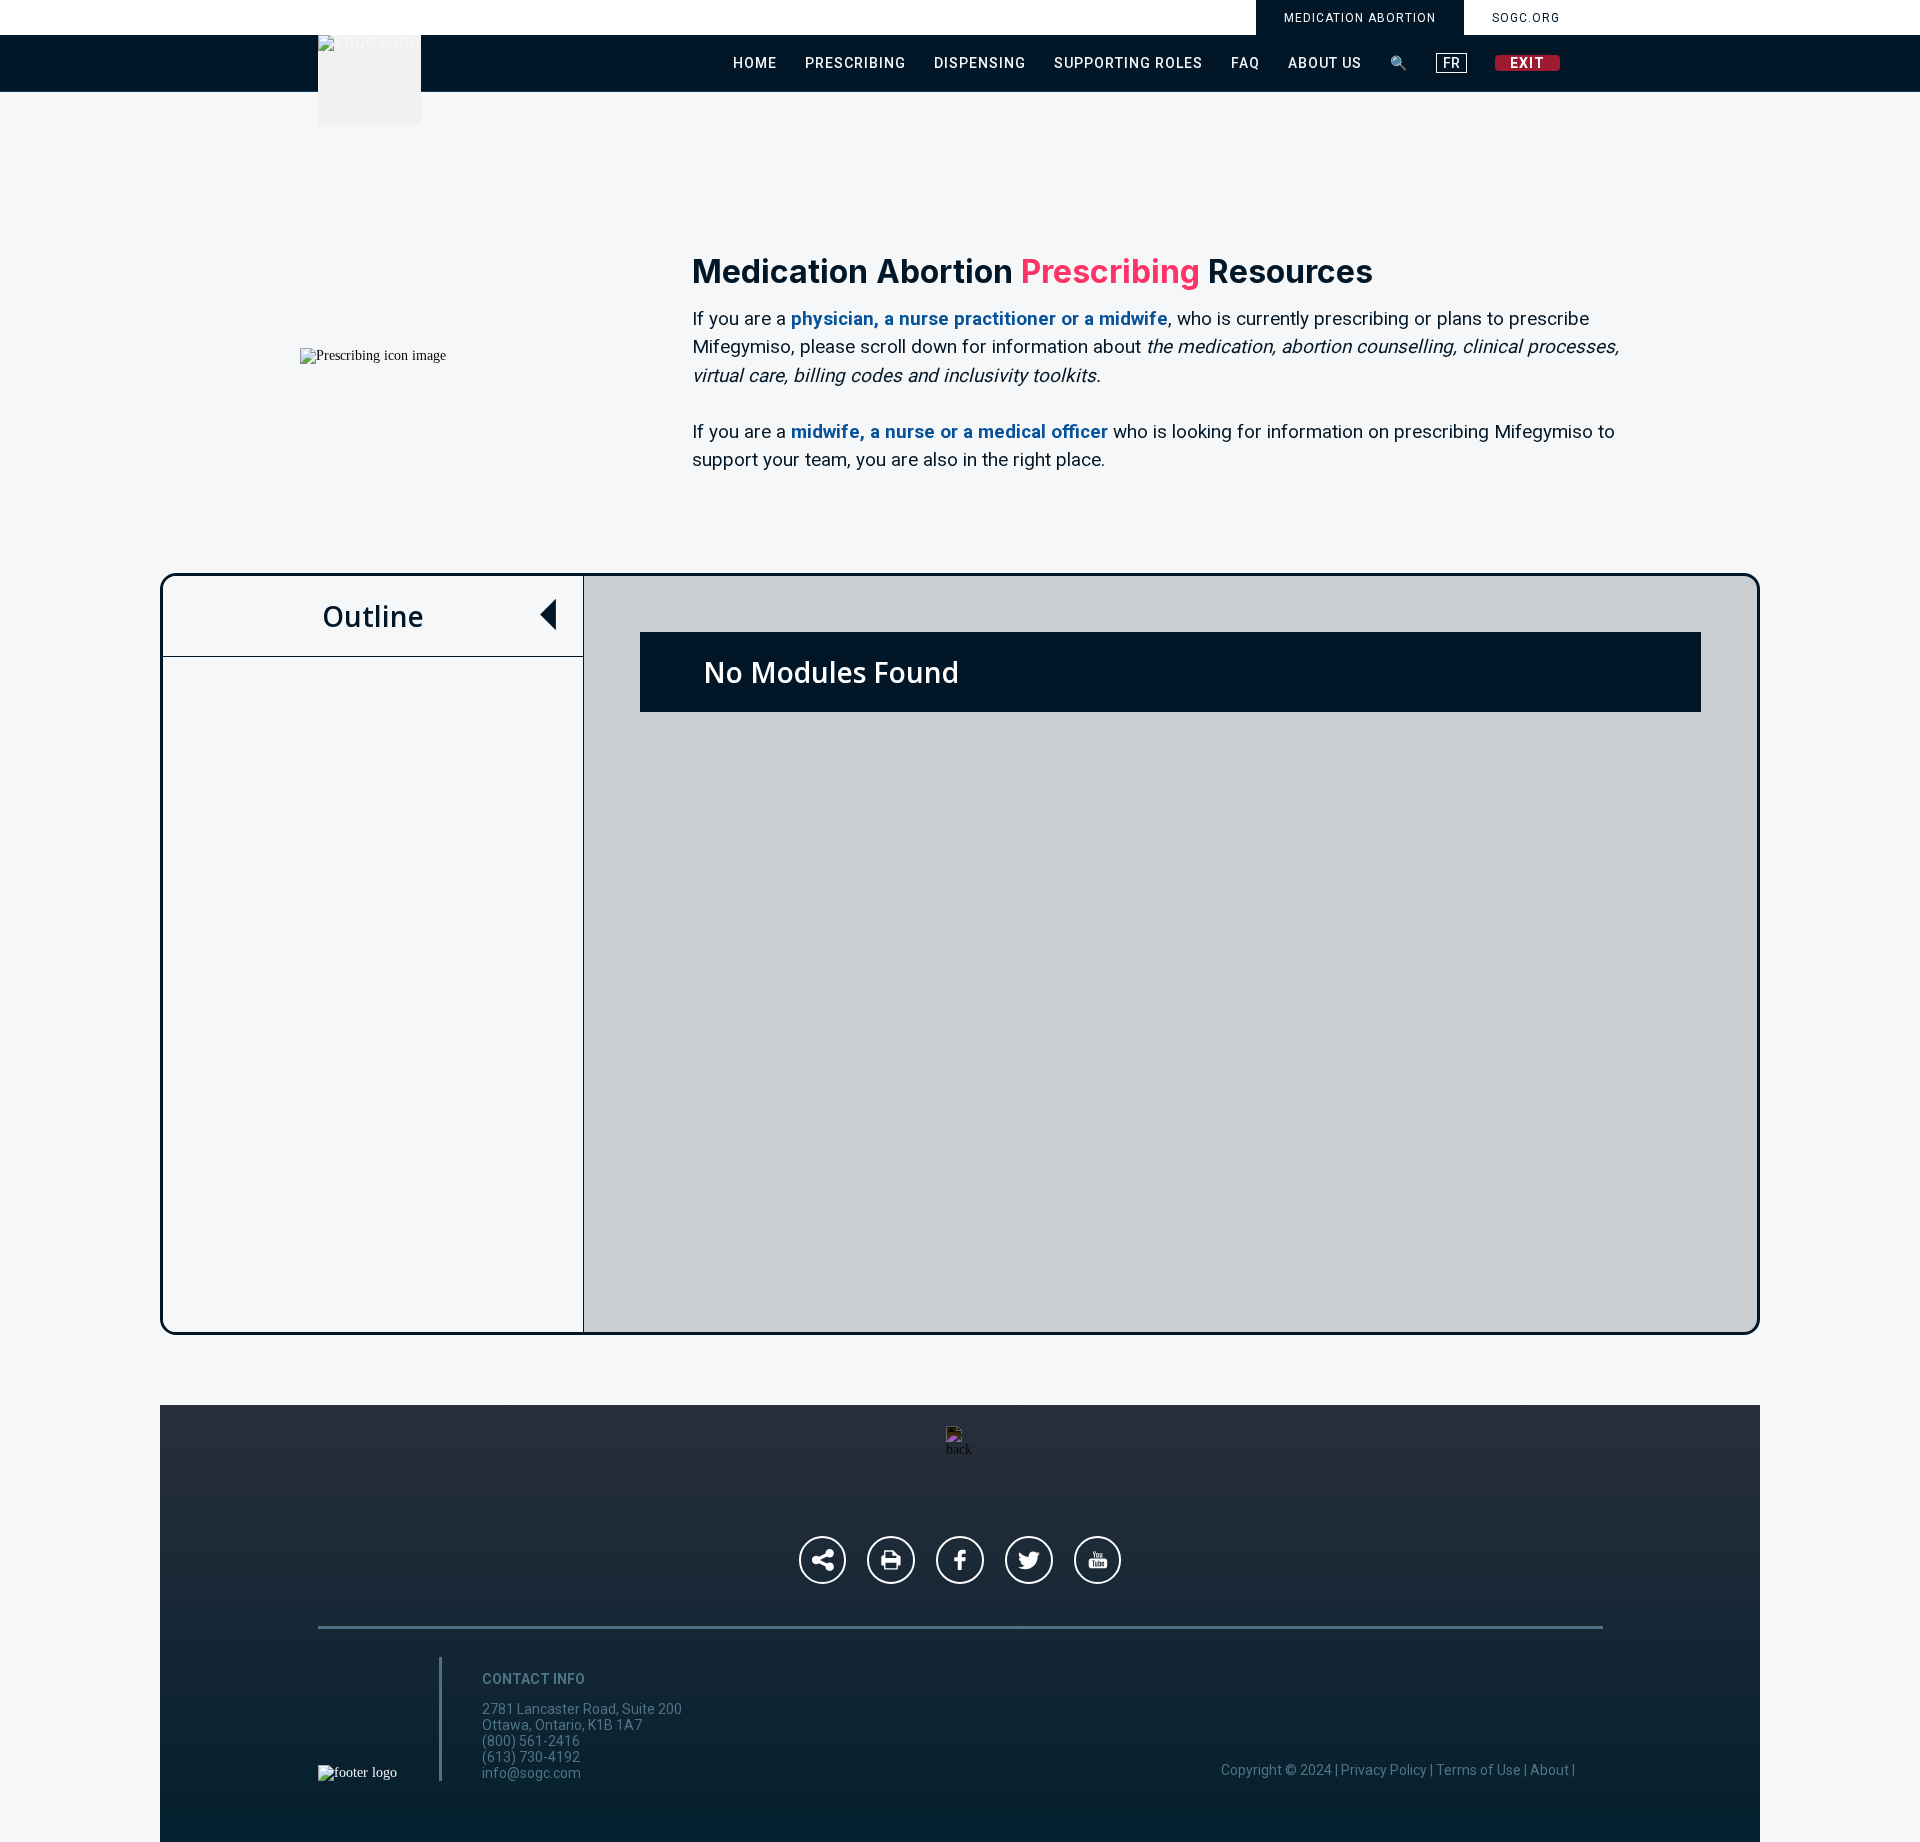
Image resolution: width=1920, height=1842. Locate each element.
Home (755, 63)
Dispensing (980, 63)
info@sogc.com (531, 1773)
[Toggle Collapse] (548, 615)
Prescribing (855, 63)
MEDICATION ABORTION (1360, 18)
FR (1451, 63)
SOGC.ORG (1526, 18)
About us (1325, 63)
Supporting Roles (1128, 63)
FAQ (1245, 63)
